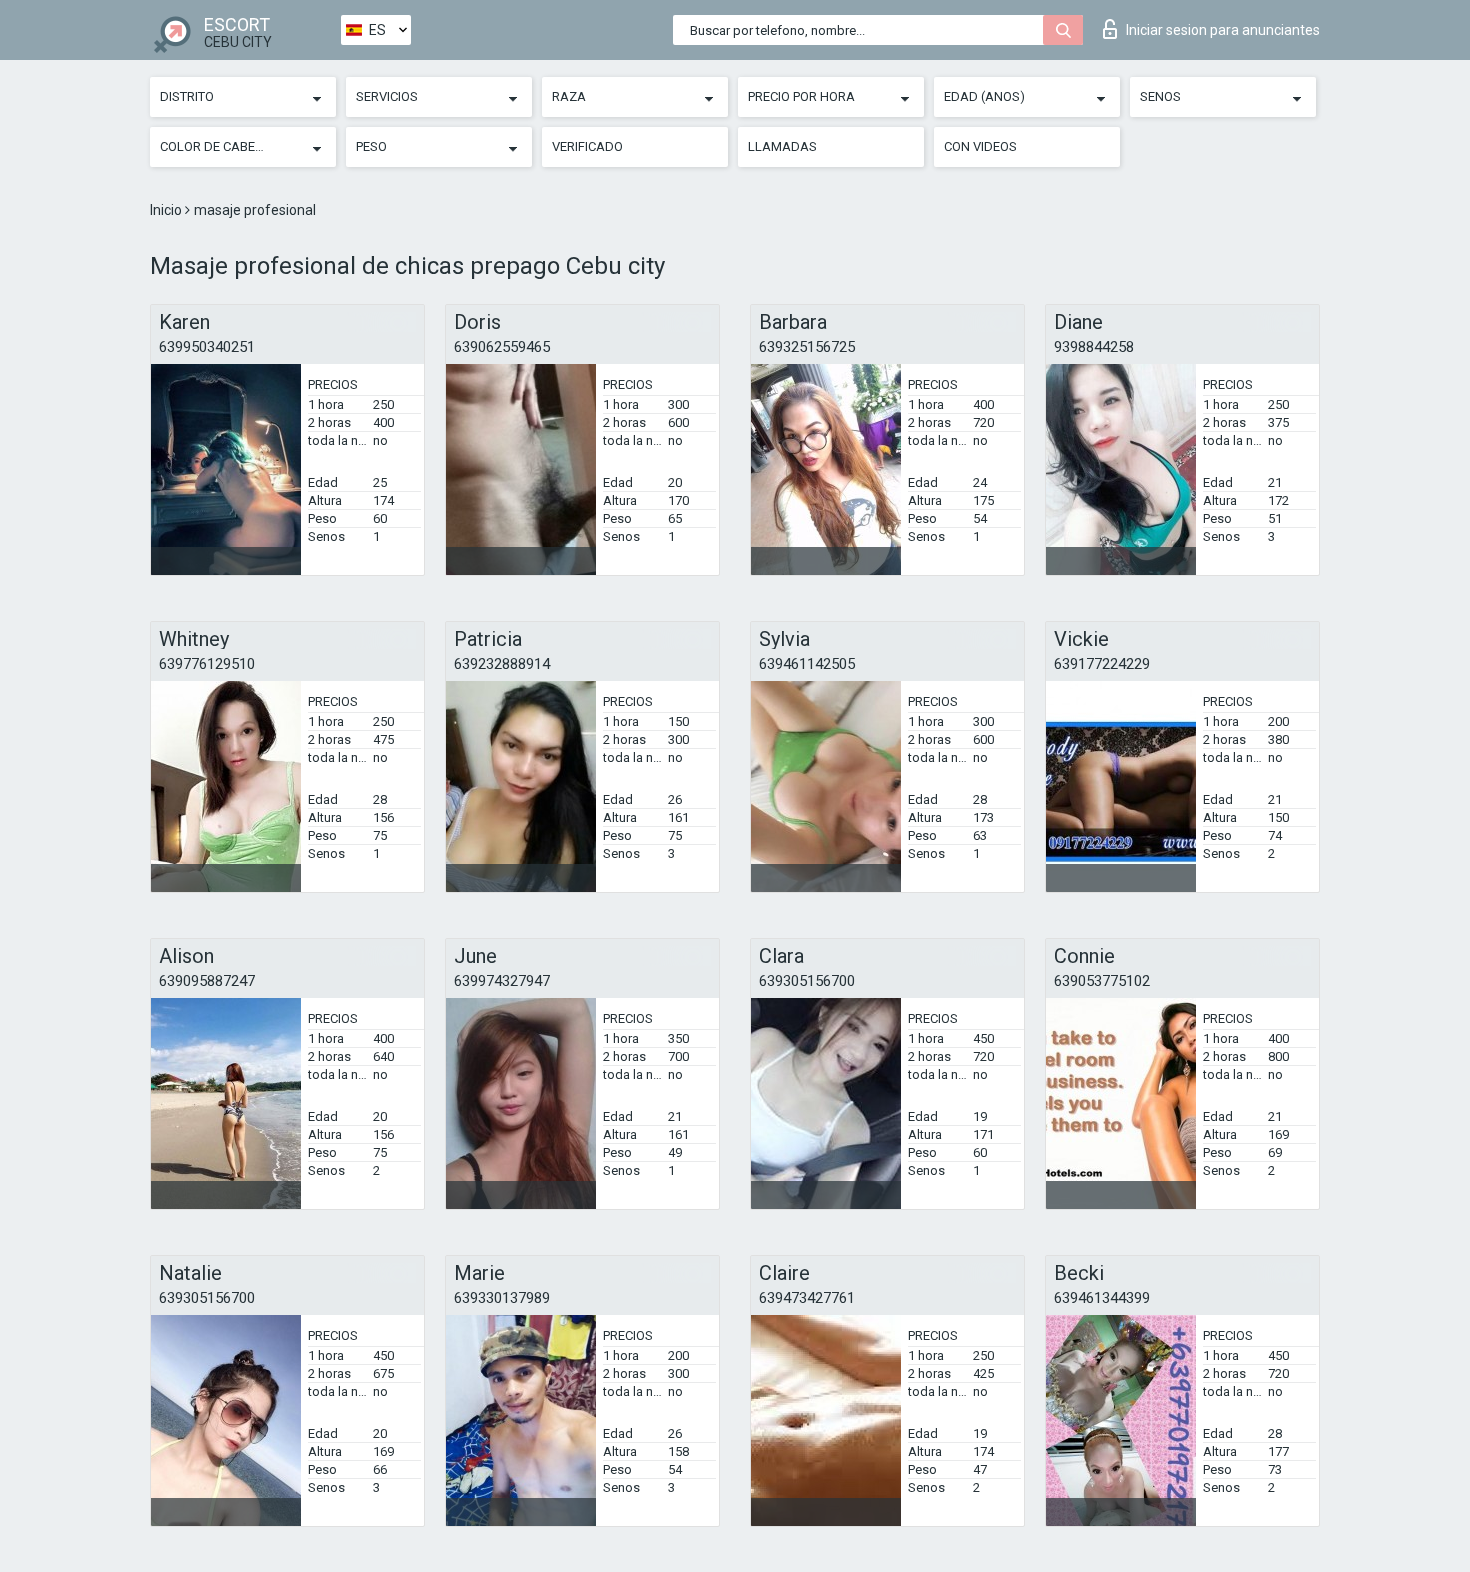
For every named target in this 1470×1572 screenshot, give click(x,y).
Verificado (587, 146)
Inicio (167, 210)
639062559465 (502, 347)
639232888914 (502, 664)
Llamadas (782, 146)
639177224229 (1102, 664)
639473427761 (807, 1298)
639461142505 (807, 664)
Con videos (980, 146)
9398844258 (1094, 347)
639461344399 (1102, 1298)
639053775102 (1102, 981)
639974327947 (502, 981)
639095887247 (207, 981)
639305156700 (807, 981)
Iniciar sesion (1223, 30)
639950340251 (207, 347)
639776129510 (207, 664)
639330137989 (502, 1298)
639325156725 (807, 347)
